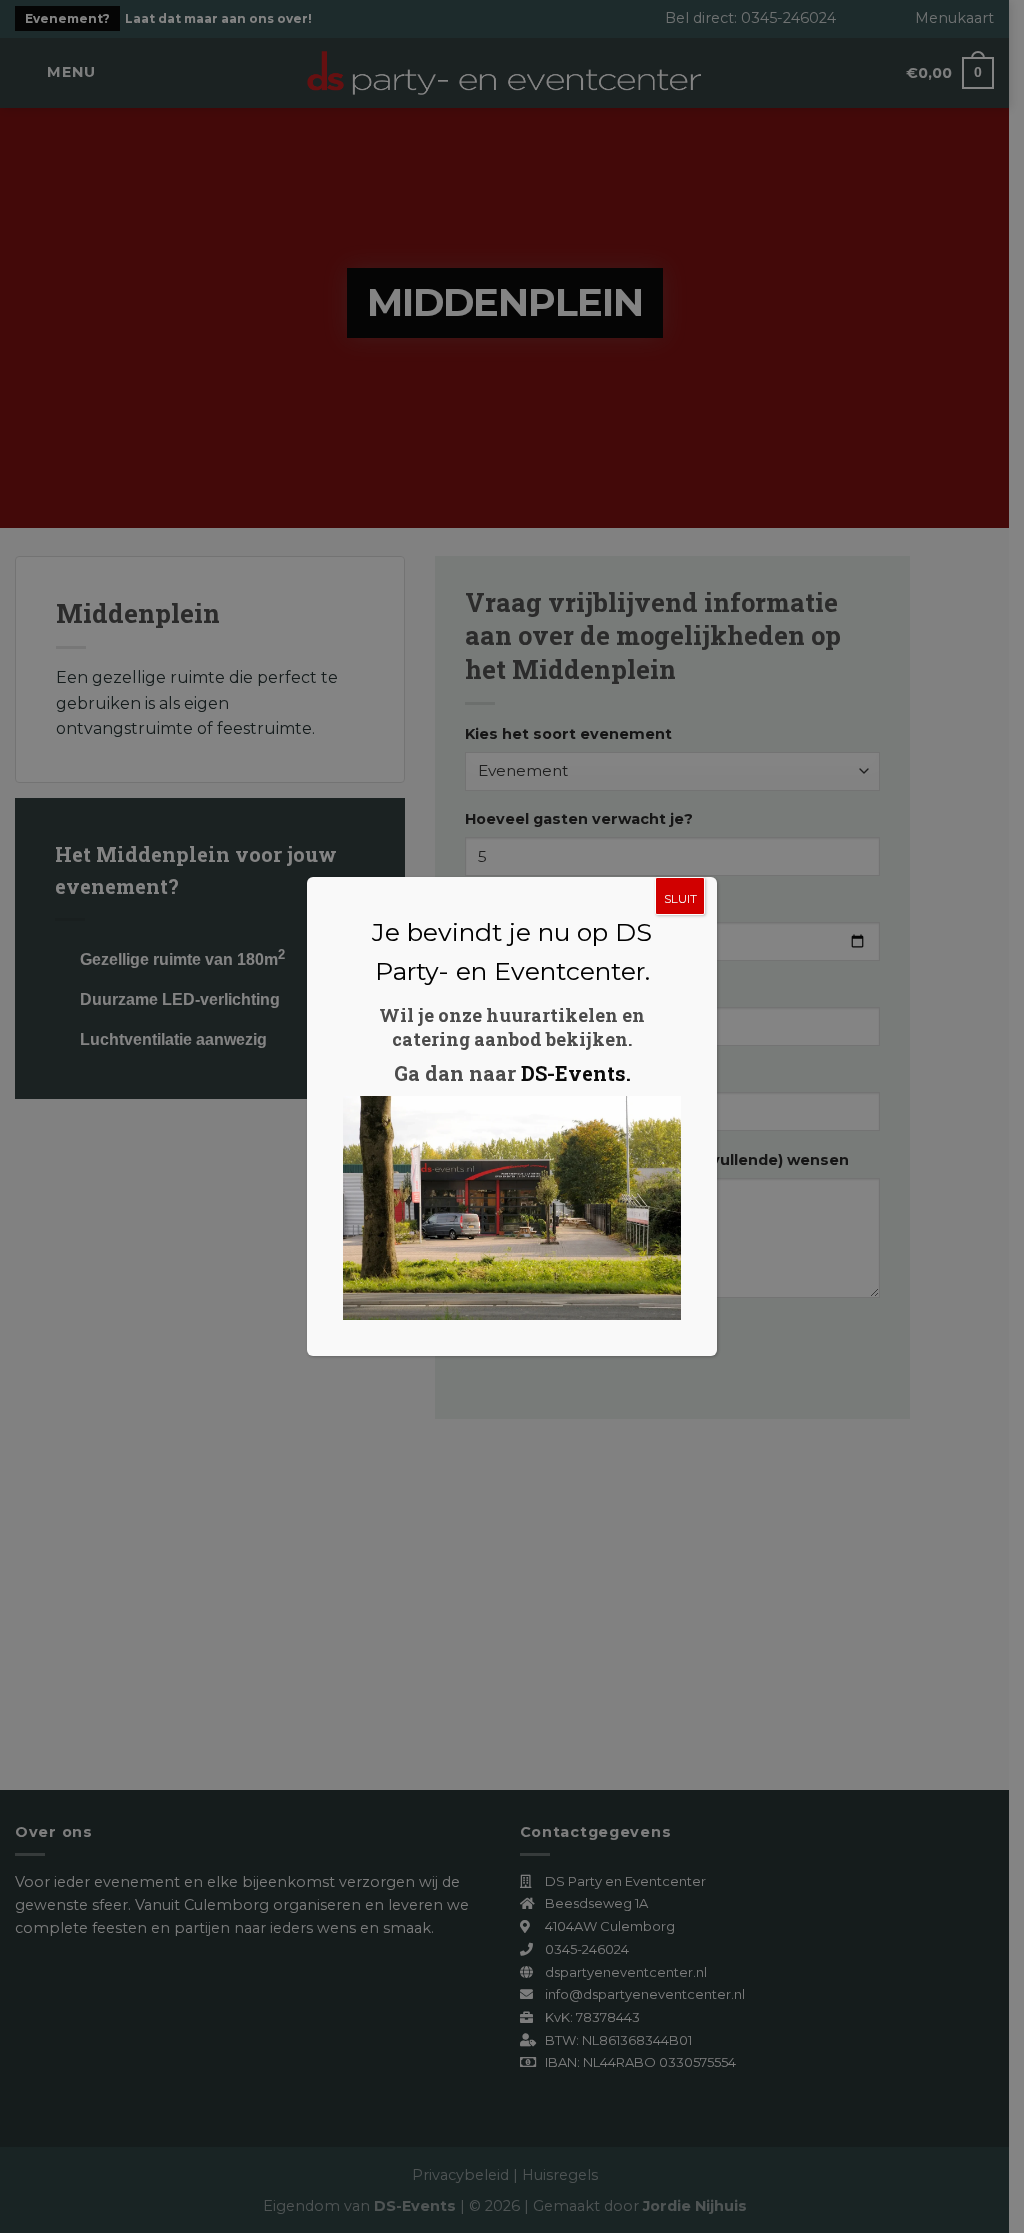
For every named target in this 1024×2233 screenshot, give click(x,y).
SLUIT (680, 898)
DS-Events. (576, 1073)
